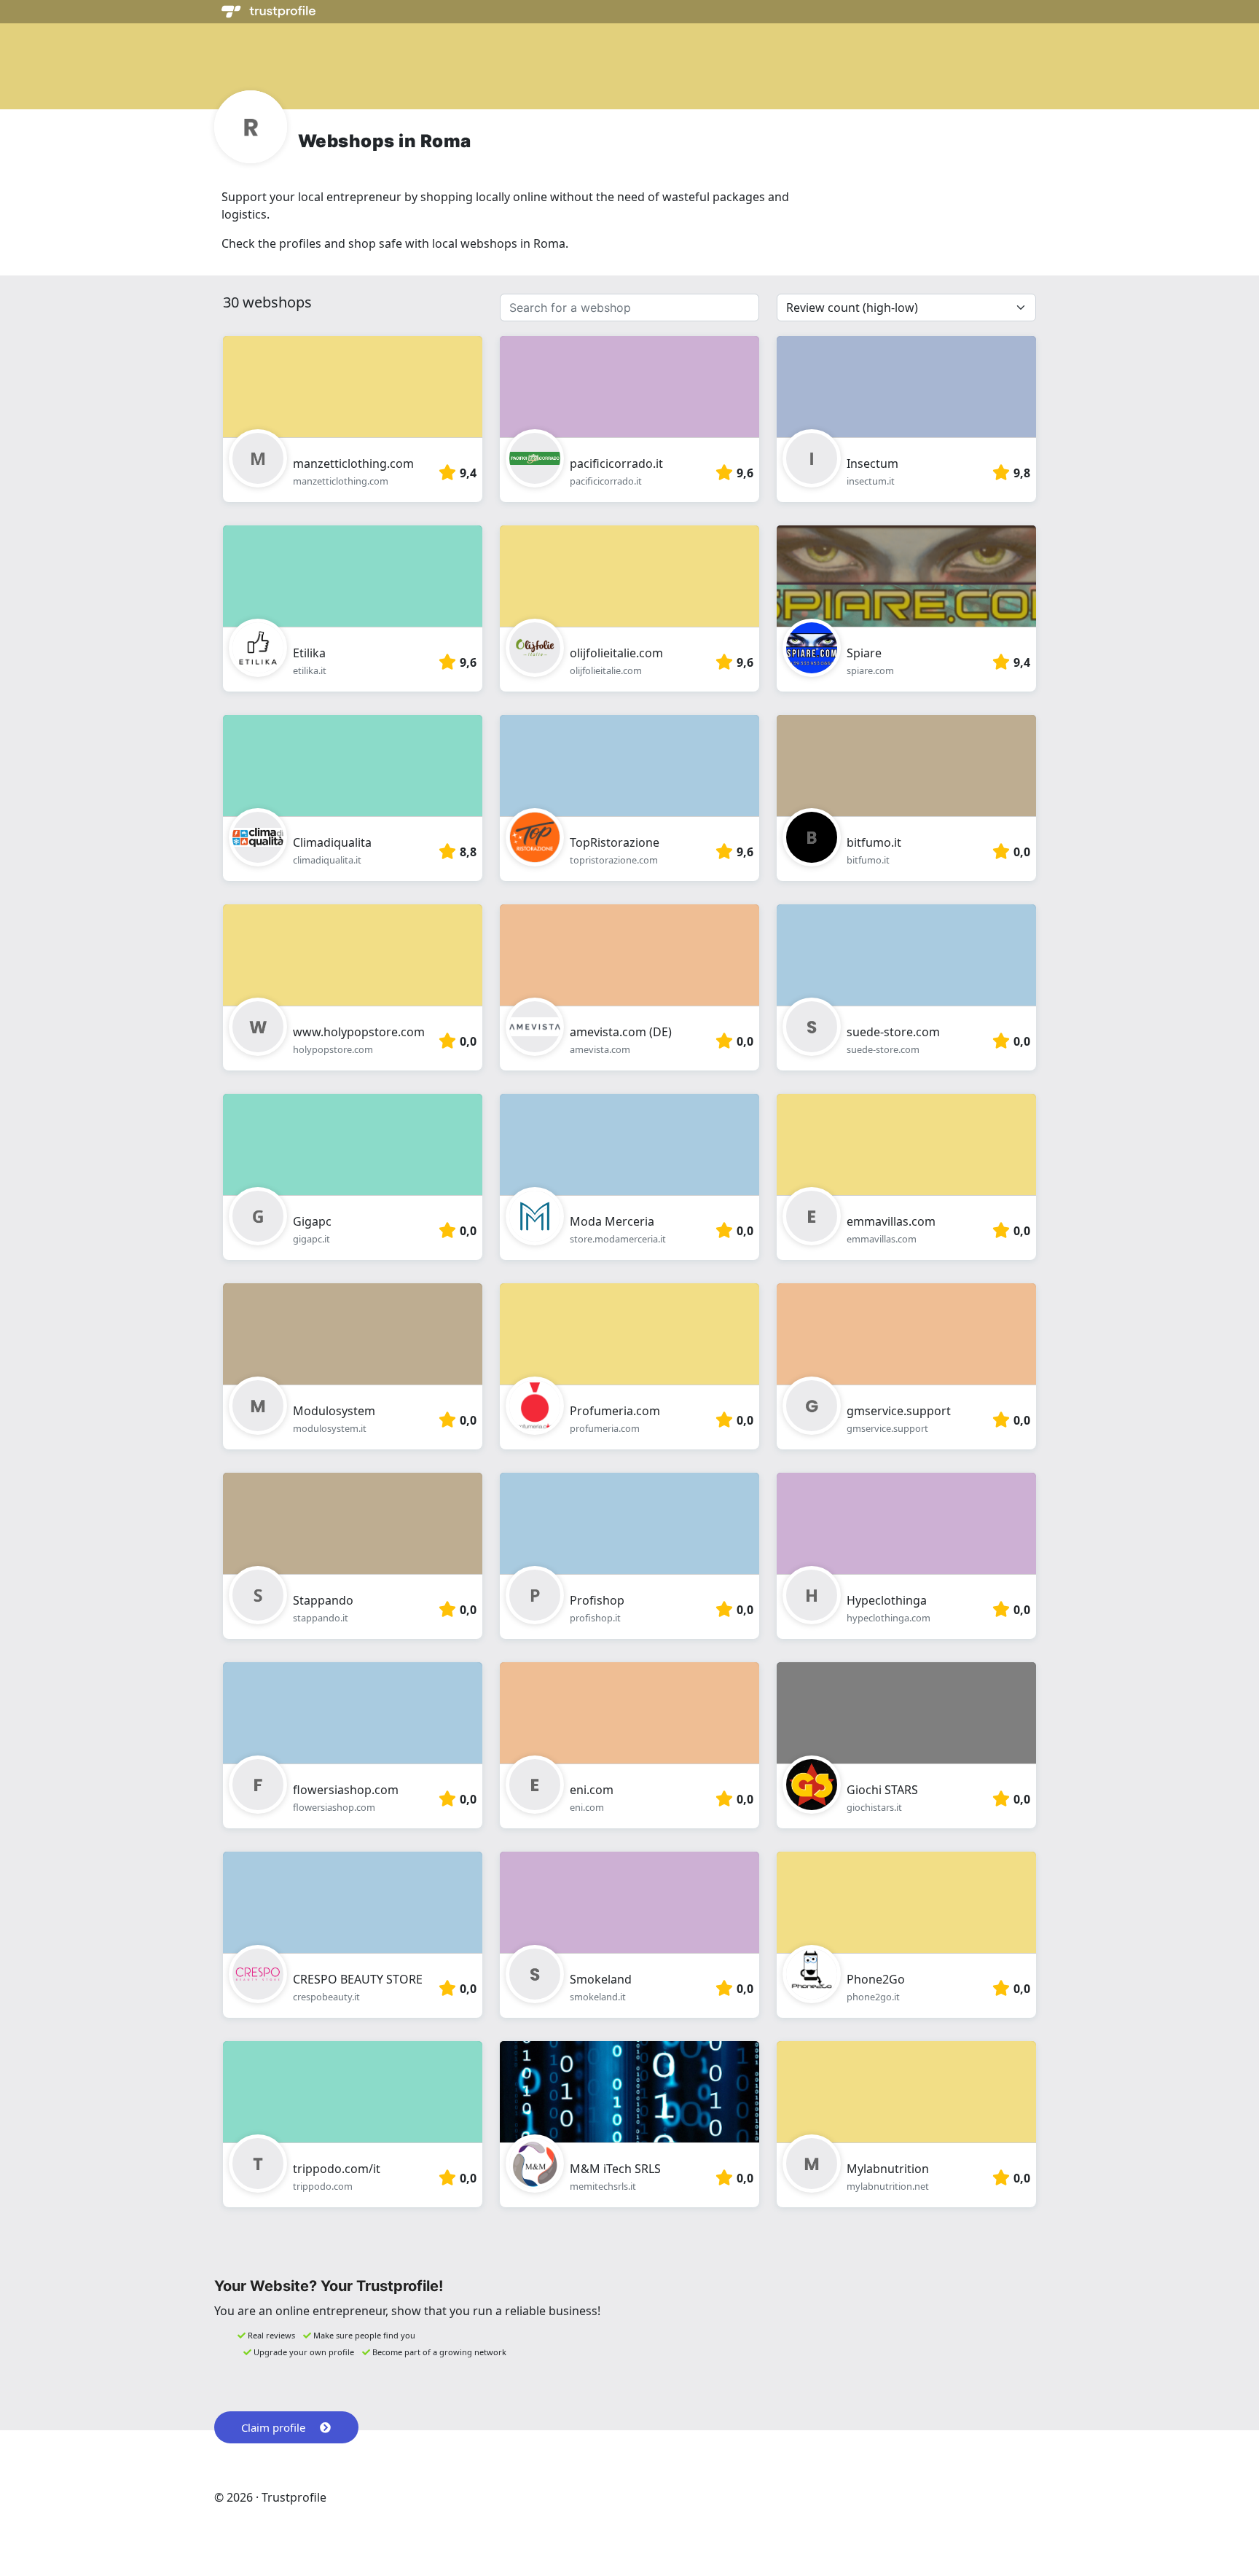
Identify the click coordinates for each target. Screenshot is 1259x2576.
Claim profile (273, 2427)
